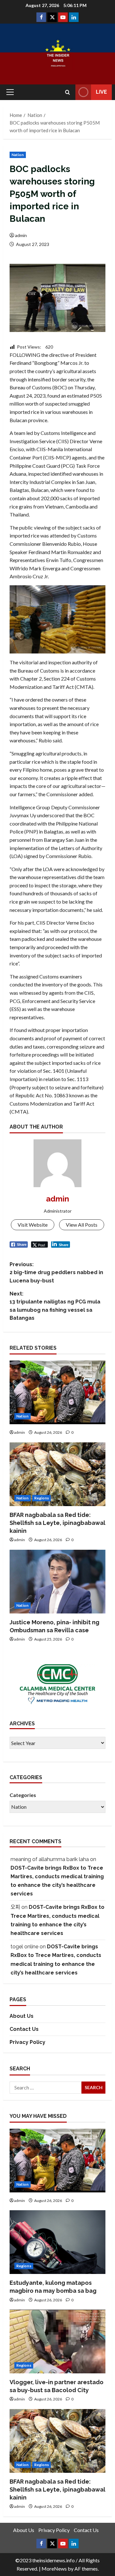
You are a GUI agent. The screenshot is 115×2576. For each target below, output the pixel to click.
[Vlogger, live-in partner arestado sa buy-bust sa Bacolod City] (57, 2341)
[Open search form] (68, 92)
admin (21, 235)
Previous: (56, 1273)
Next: (55, 1306)
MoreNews (54, 2569)
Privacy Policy (27, 2042)
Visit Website (33, 1225)
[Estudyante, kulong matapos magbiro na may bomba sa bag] (57, 2242)
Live (101, 92)
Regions (42, 1498)
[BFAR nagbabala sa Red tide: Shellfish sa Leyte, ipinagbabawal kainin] (57, 1474)
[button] (10, 92)
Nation (18, 155)
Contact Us (24, 2029)
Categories (23, 1795)
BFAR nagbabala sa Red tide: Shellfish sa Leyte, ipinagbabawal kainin (57, 1523)
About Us (22, 2016)
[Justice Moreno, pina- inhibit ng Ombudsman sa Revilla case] (57, 1582)
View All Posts (82, 1225)
